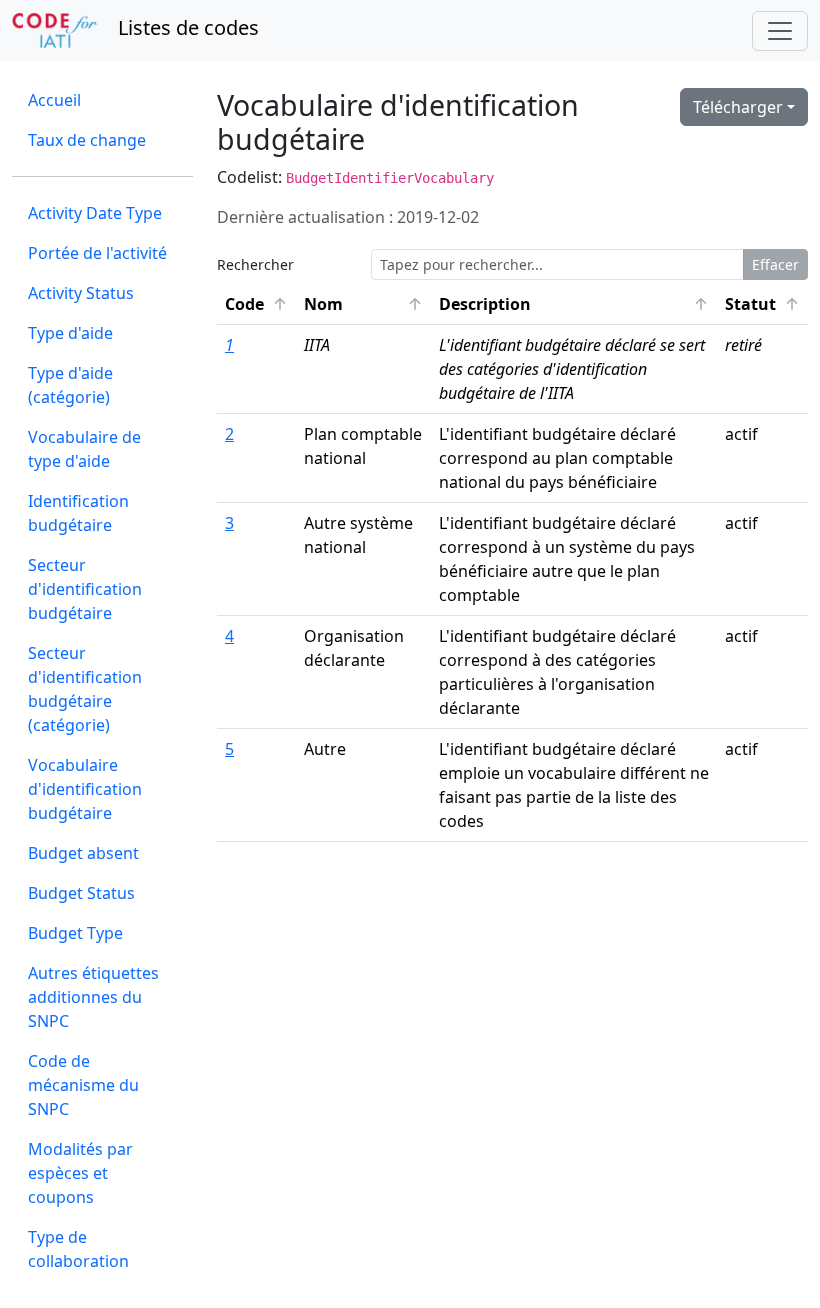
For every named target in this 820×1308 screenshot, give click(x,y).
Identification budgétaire (78, 513)
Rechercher (255, 264)
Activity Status (81, 293)
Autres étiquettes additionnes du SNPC (93, 997)
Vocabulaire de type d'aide (84, 449)
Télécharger (738, 107)
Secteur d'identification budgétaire (85, 589)
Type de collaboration (78, 1249)
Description (575, 303)
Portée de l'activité (97, 253)
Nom (367, 303)
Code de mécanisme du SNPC (83, 1085)
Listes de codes (186, 27)
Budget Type (75, 933)
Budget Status (81, 893)
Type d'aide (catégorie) (70, 385)
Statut (766, 303)
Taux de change (87, 140)
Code (260, 303)
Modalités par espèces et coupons (80, 1173)
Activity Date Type (95, 213)
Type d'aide (70, 333)
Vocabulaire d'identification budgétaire (85, 789)
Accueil (54, 100)
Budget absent (83, 853)
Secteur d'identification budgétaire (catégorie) (85, 689)
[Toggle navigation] (780, 31)
